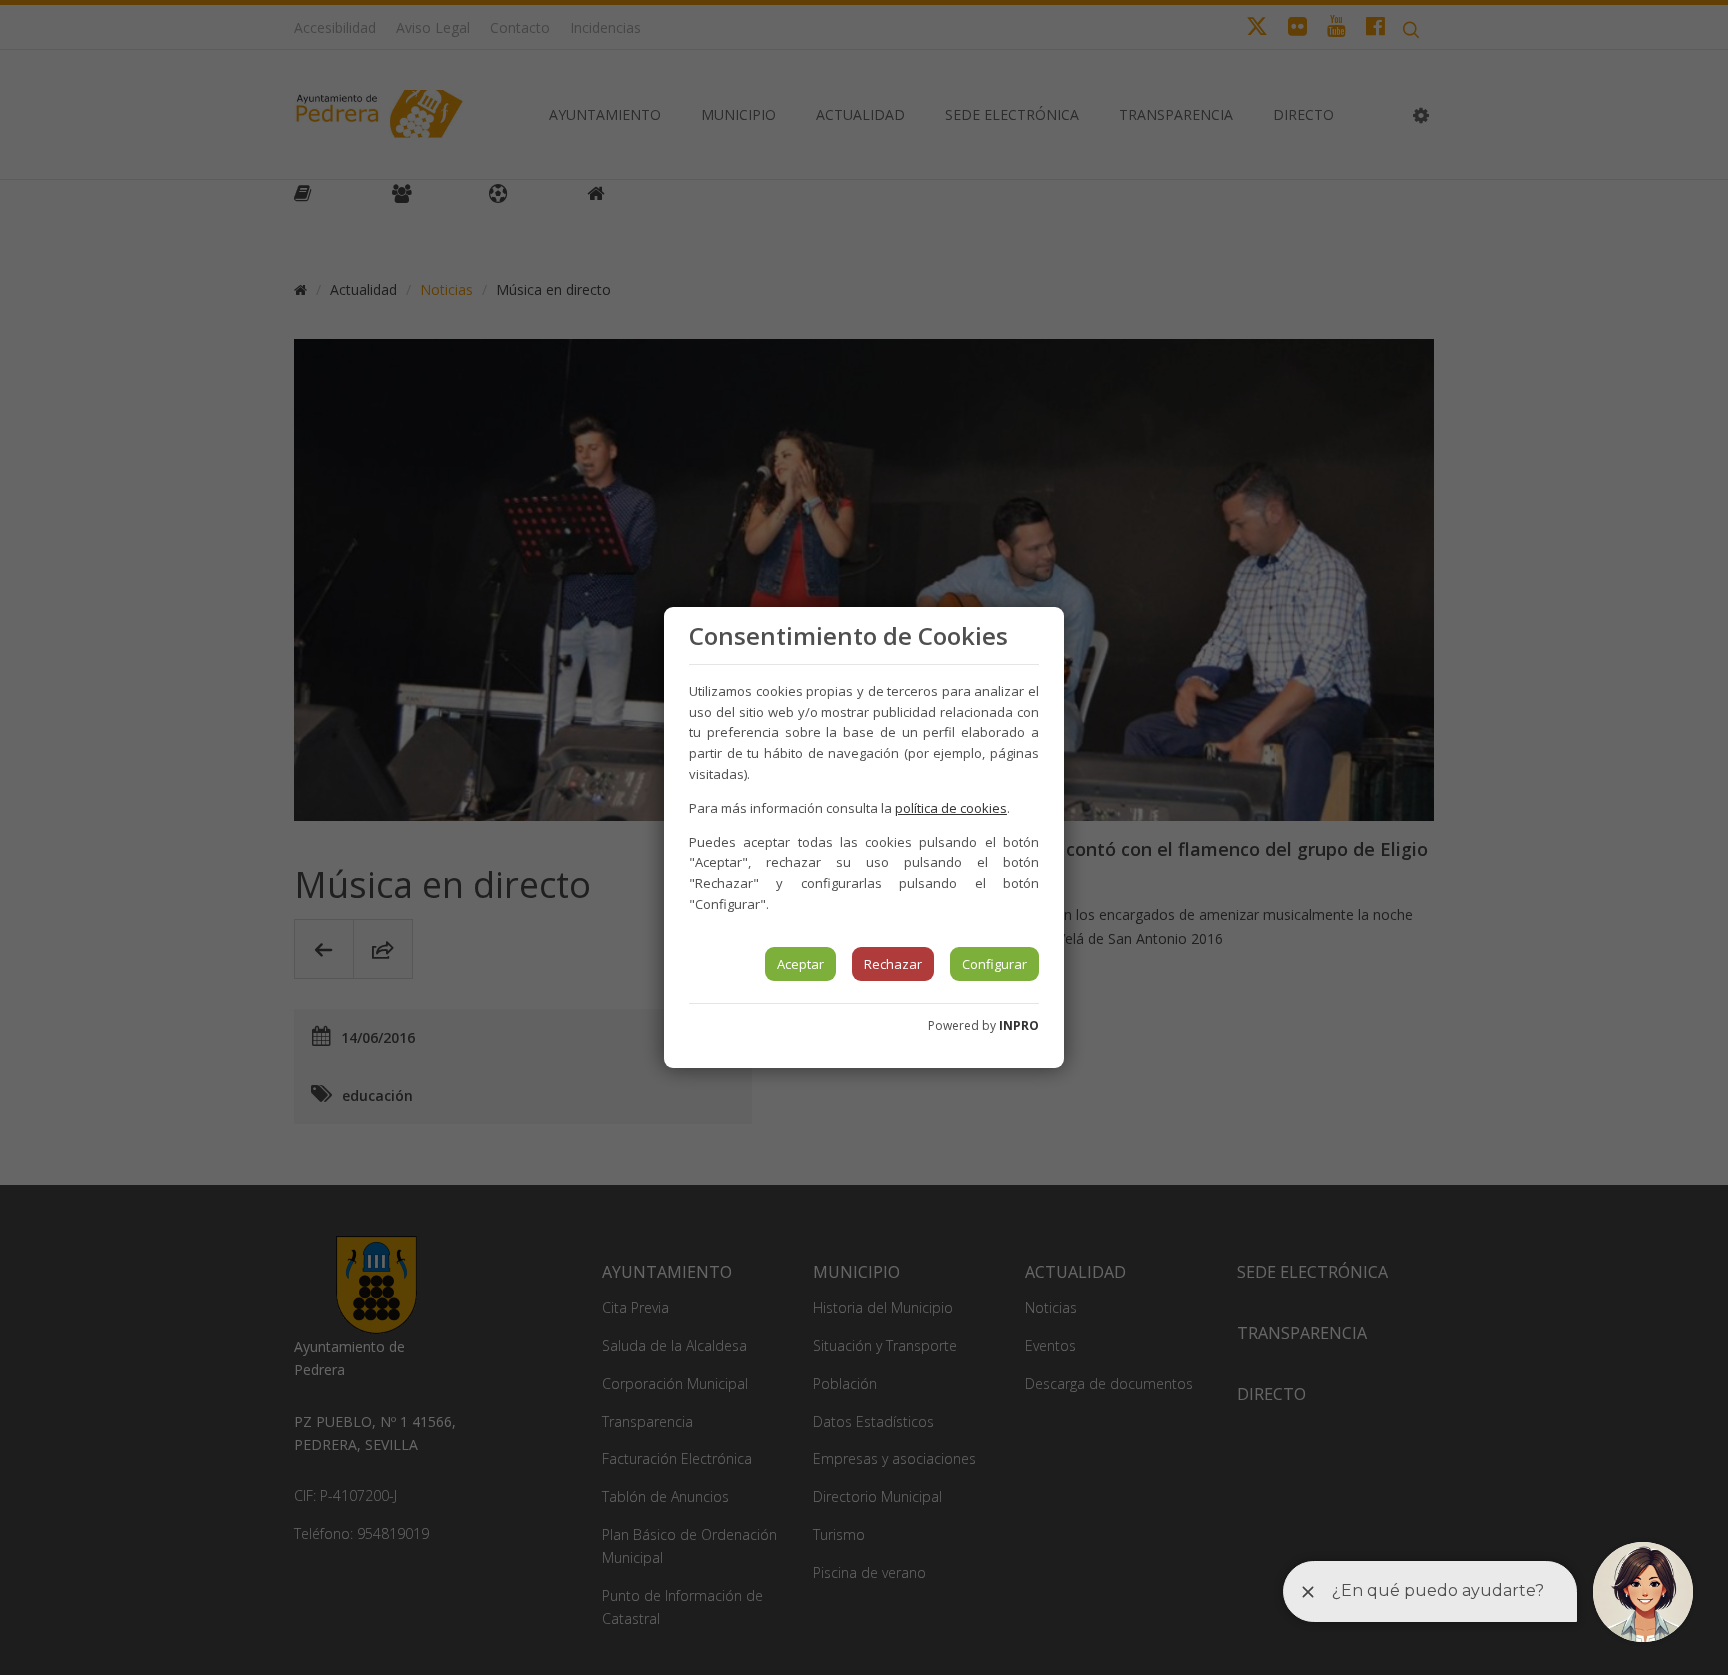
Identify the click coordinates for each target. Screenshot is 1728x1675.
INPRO (1019, 1025)
